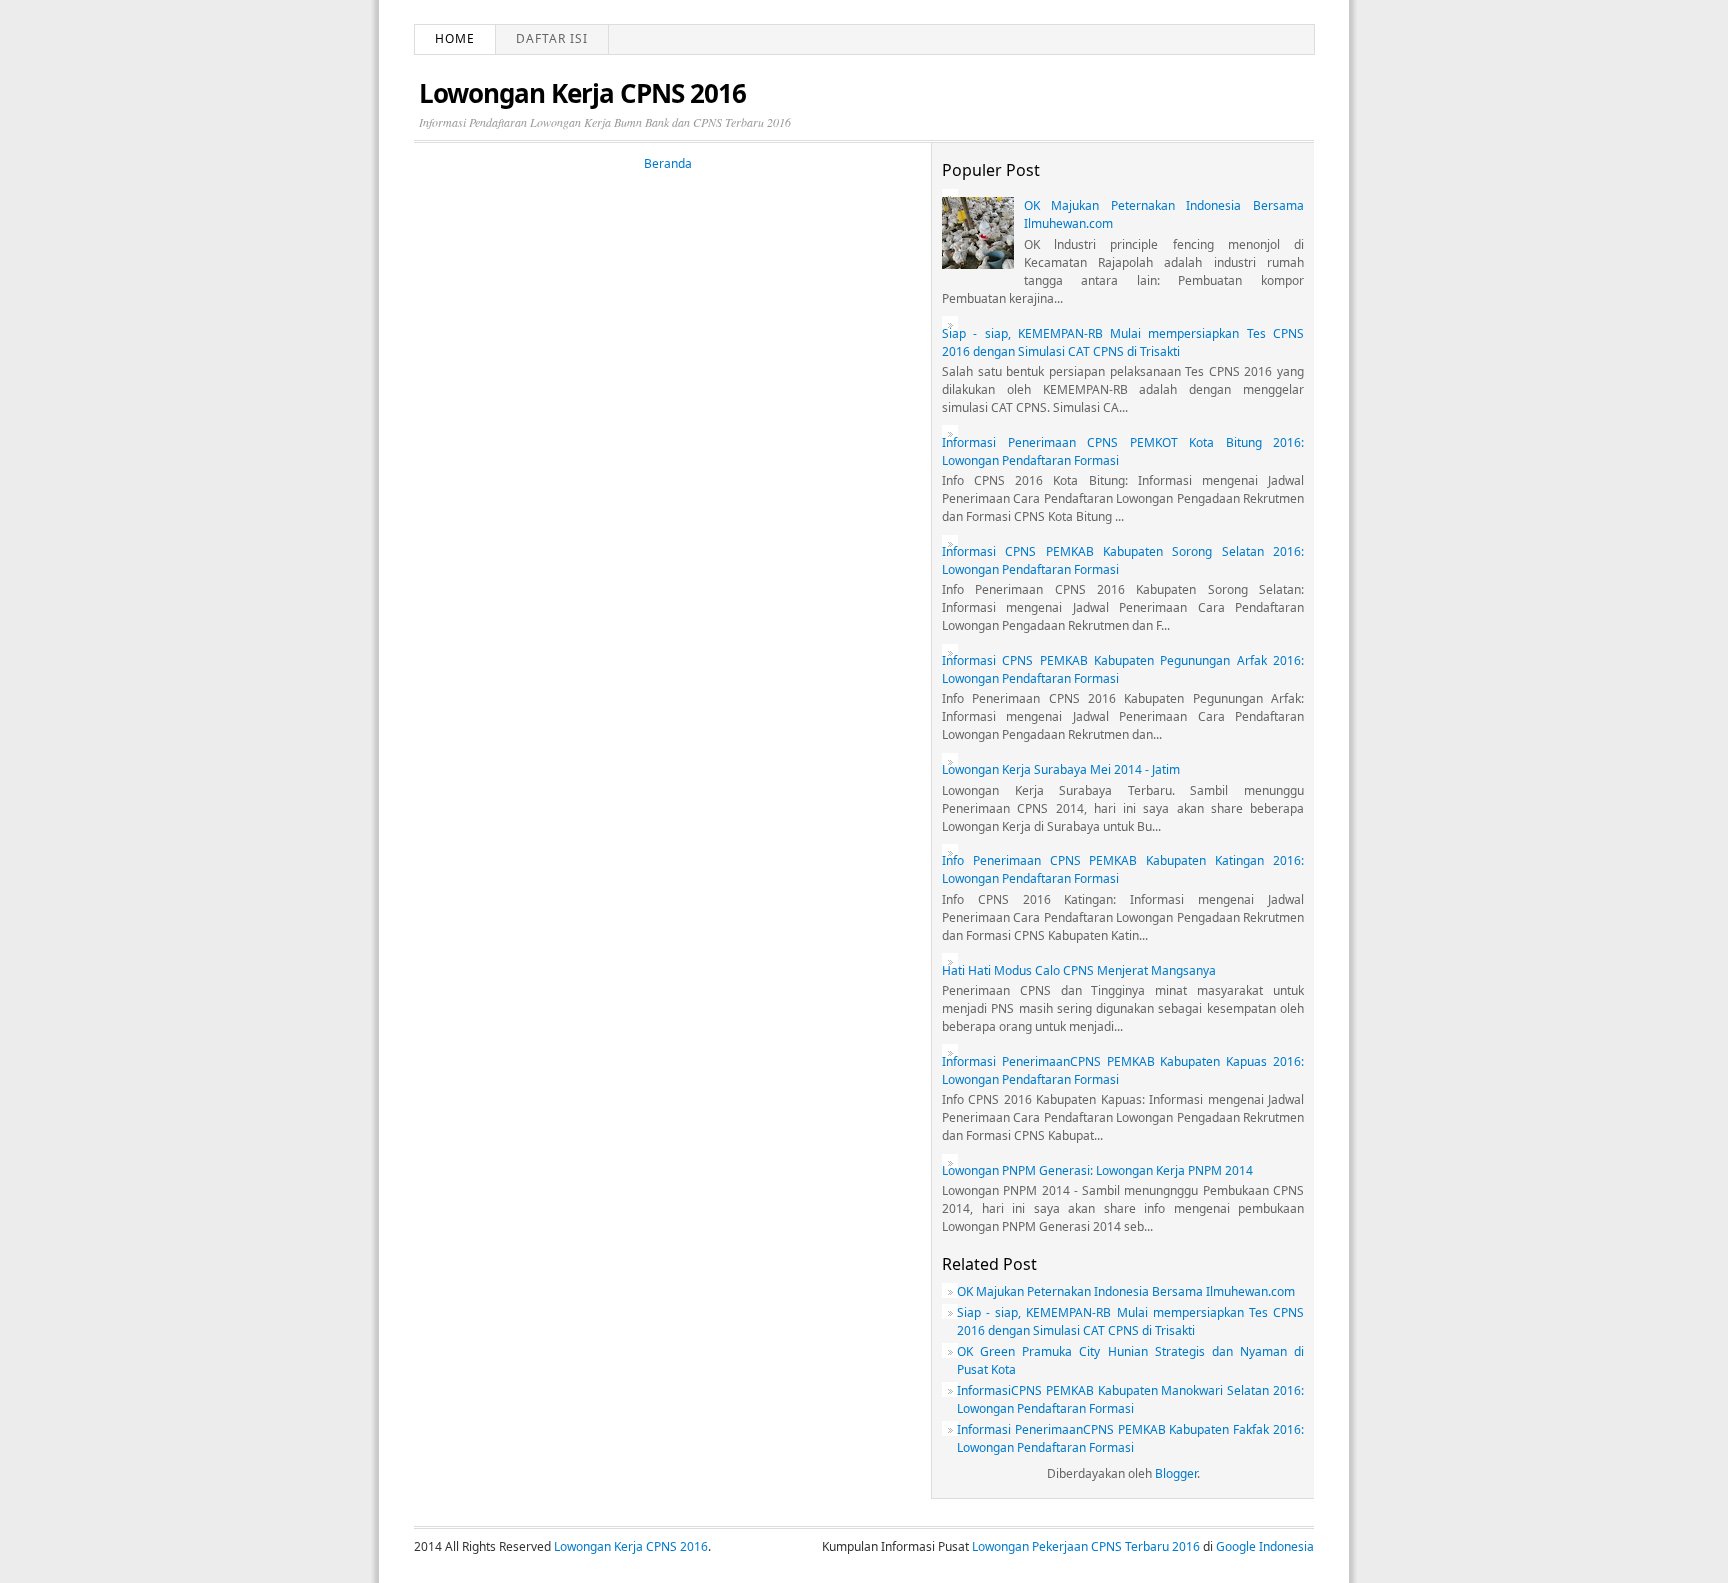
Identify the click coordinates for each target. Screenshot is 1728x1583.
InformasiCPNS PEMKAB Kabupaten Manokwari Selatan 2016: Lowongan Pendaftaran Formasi (1130, 1399)
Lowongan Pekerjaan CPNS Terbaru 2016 (1086, 1546)
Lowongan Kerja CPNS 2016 (582, 93)
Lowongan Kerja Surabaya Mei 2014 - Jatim (1061, 769)
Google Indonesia (1265, 1546)
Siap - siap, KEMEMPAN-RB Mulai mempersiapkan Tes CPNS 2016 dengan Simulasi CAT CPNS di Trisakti (1123, 342)
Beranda (668, 163)
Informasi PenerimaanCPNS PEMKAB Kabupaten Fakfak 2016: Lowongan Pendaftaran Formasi (1130, 1438)
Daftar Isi (552, 38)
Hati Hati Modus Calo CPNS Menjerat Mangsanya (1079, 970)
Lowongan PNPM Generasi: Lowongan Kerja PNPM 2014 (1097, 1170)
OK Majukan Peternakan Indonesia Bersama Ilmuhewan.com (1126, 1291)
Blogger (1176, 1473)
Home (455, 38)
